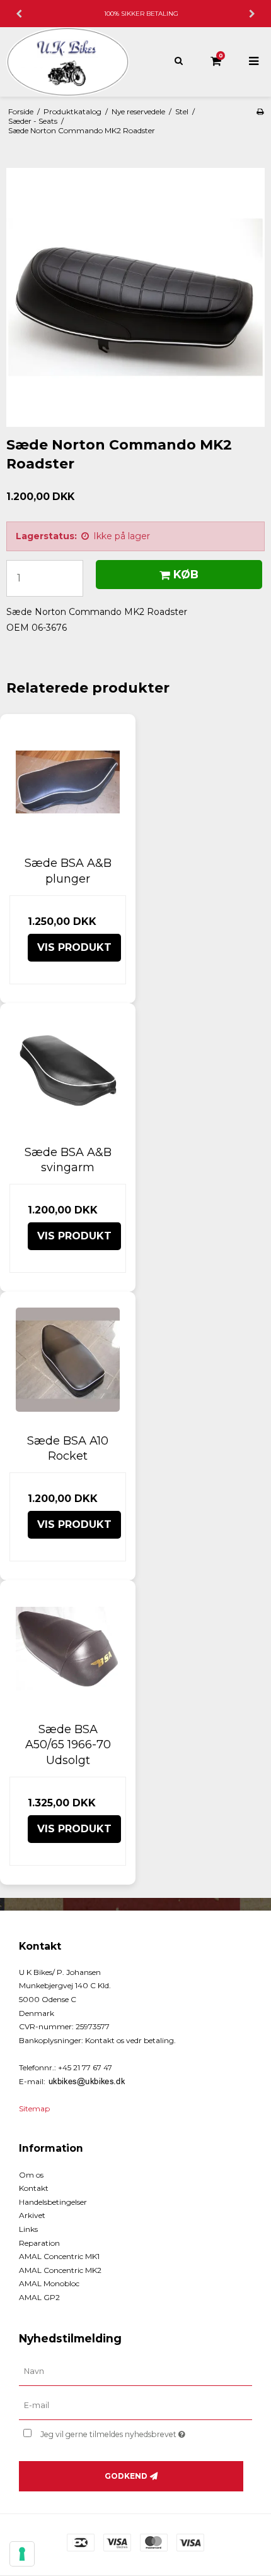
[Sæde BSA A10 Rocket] (68, 1360)
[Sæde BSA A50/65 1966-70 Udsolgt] (68, 1648)
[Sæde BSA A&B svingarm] (68, 1071)
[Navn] (135, 2371)
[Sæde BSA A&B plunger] (68, 782)
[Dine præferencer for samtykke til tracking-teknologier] (22, 2554)
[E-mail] (135, 2406)
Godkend (126, 2476)
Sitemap (34, 2108)
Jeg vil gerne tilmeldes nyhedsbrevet (126, 2432)
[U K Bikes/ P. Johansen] (68, 62)
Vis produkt (74, 947)
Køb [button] (186, 574)
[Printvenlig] (260, 111)
